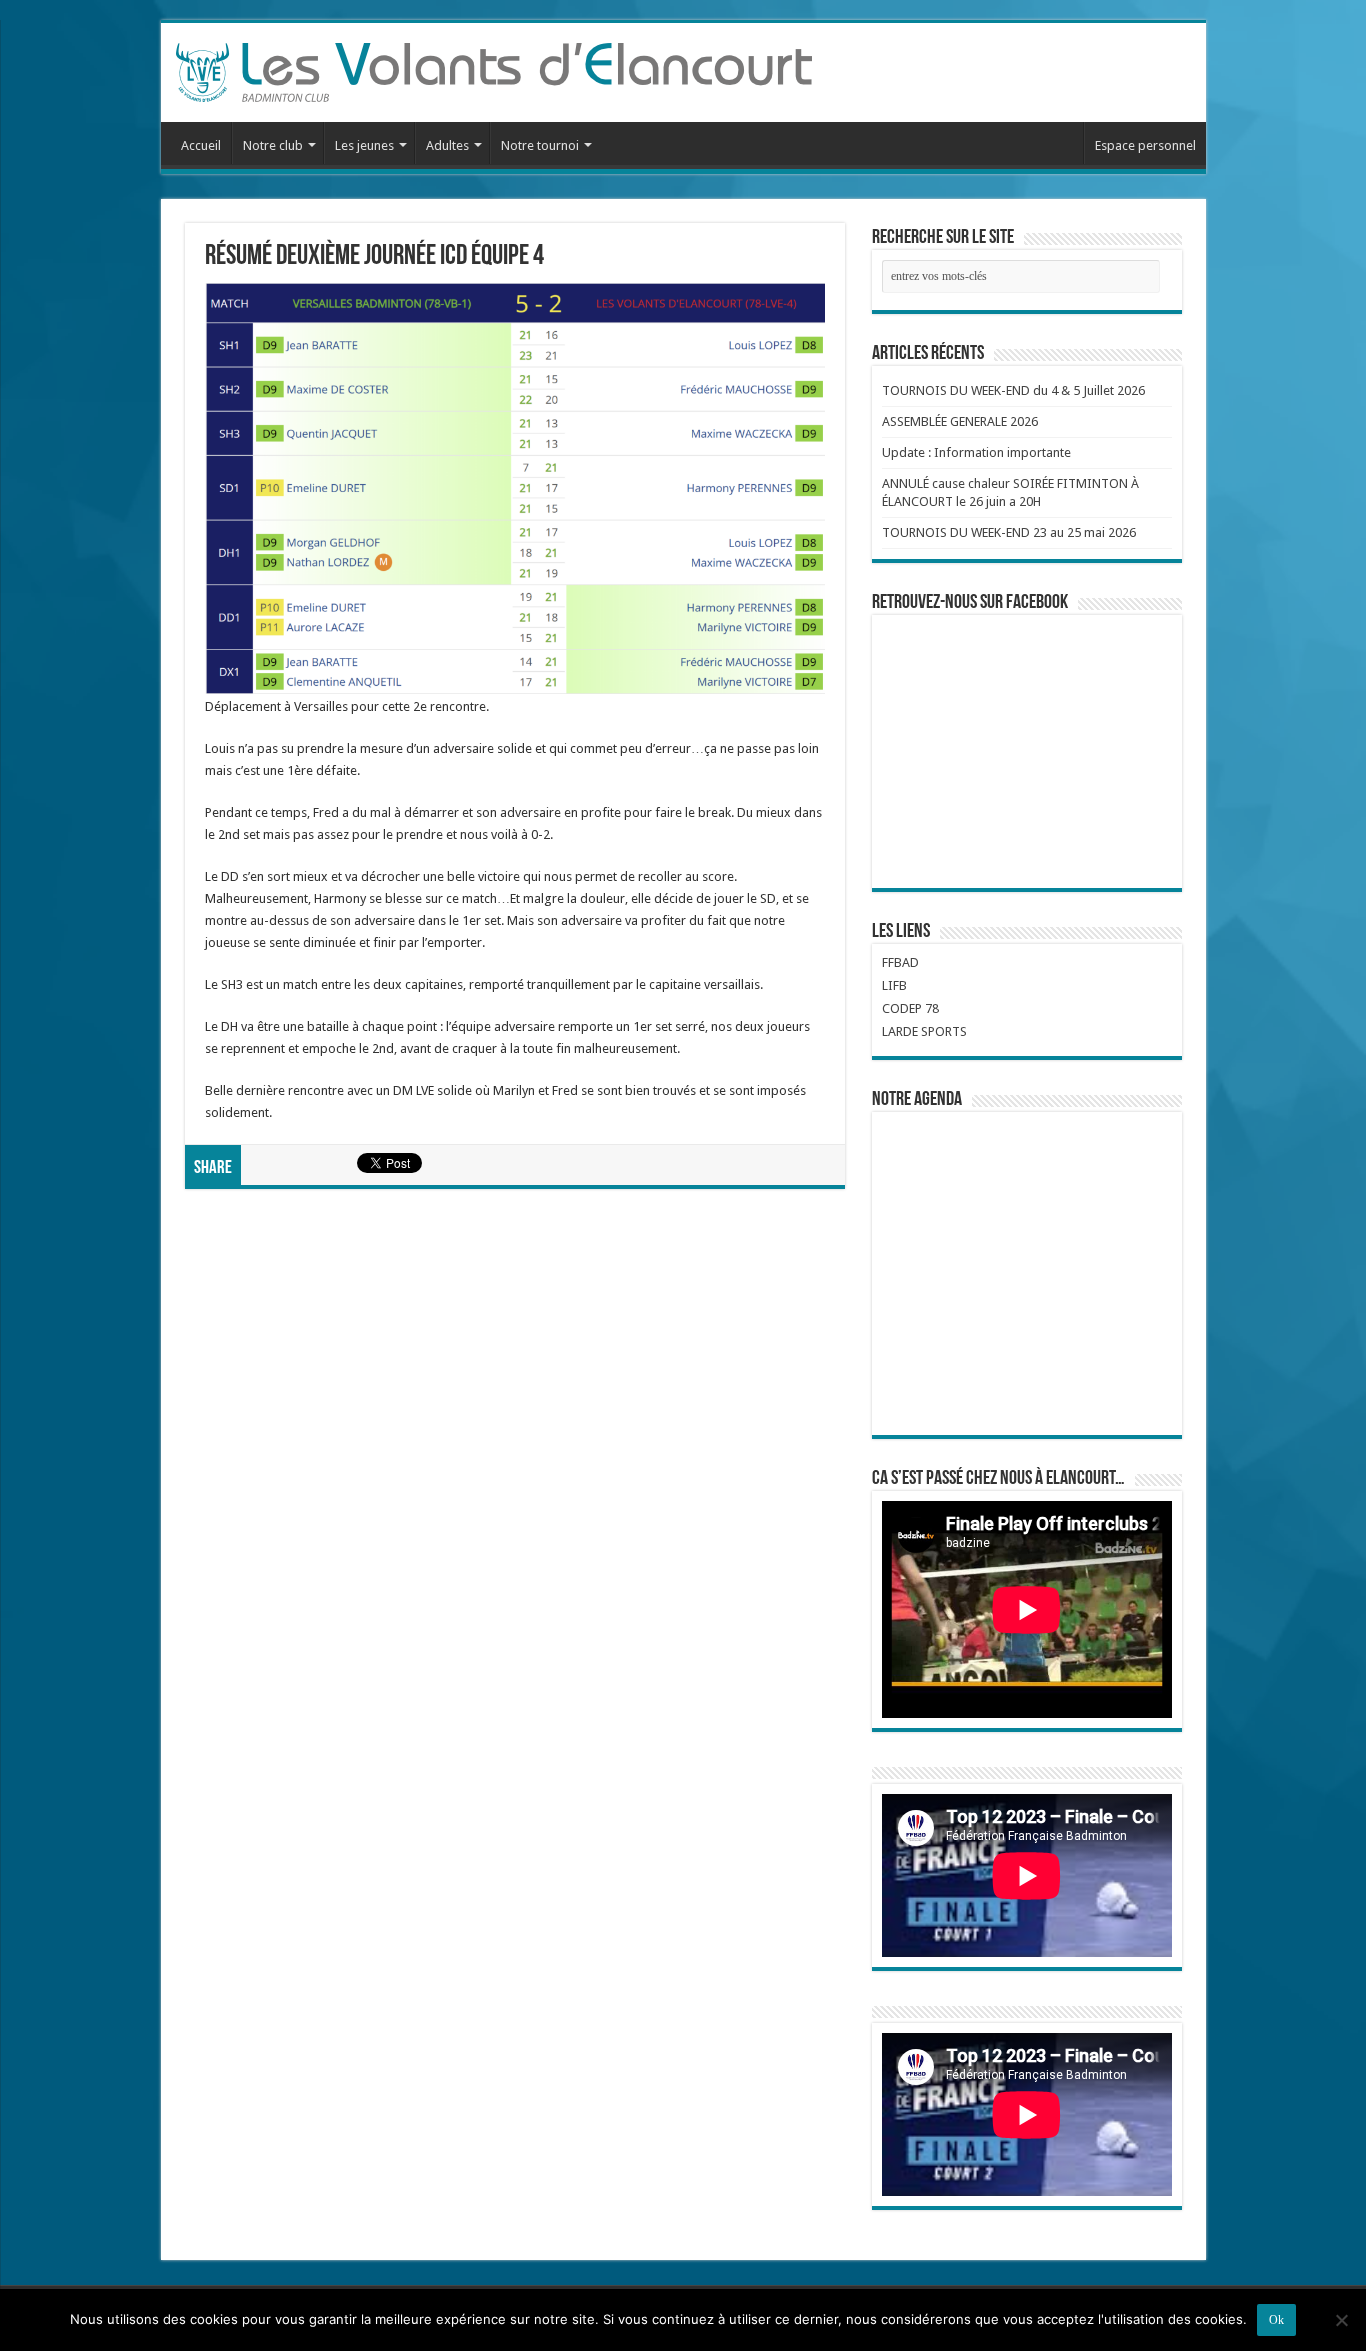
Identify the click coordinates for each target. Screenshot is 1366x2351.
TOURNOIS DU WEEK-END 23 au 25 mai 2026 (1009, 532)
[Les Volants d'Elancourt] (494, 69)
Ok (1276, 2320)
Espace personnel (1145, 145)
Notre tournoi (540, 145)
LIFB (894, 985)
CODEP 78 (910, 1008)
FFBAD (900, 962)
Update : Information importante (976, 452)
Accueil (201, 145)
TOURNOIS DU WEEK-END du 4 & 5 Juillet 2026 (1013, 390)
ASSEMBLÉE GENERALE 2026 (960, 421)
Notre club (273, 145)
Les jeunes (364, 145)
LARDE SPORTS (924, 1031)
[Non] (1341, 2320)
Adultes (447, 145)
